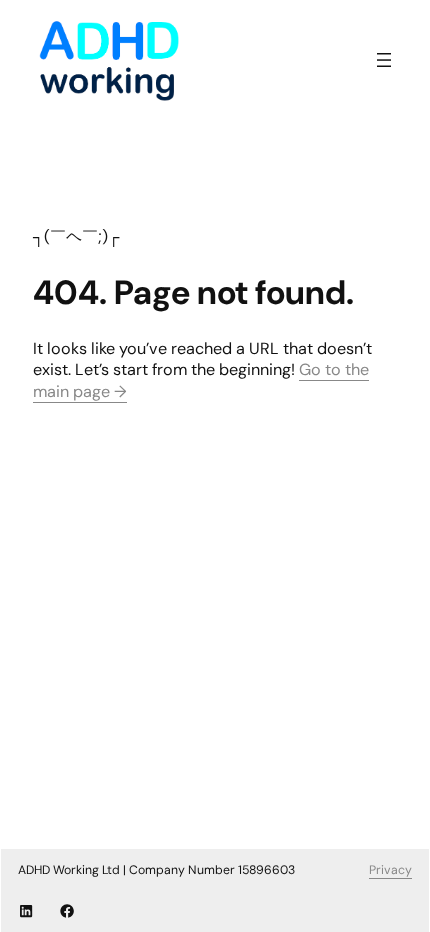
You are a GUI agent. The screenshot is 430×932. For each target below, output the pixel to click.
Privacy (390, 870)
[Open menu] (384, 60)
